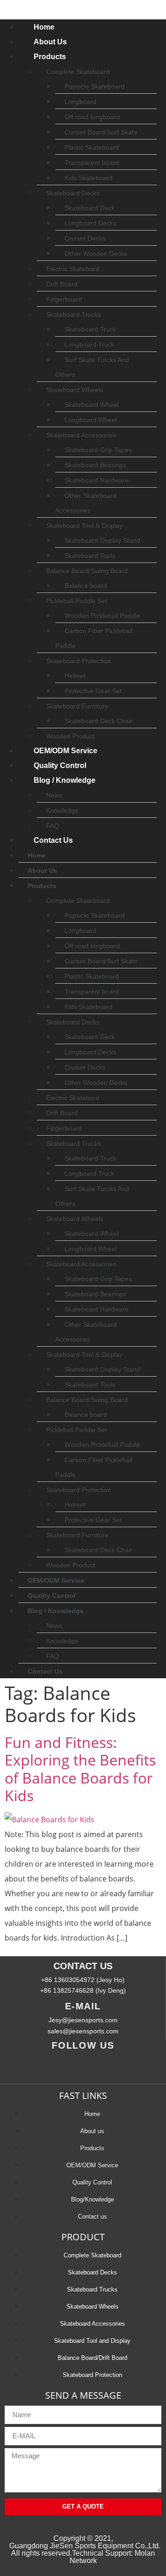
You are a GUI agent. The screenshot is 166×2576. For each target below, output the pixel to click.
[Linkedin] (97, 2065)
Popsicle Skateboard (95, 86)
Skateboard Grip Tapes (98, 450)
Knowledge (62, 810)
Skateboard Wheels (75, 390)
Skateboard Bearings (95, 465)
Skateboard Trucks (74, 314)
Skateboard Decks (73, 193)
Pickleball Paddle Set (77, 601)
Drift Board (62, 284)
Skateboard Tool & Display (84, 526)
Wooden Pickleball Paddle (102, 616)
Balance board (86, 586)
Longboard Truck (89, 345)
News (54, 795)
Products (50, 57)
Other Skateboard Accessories (86, 503)
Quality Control (60, 765)
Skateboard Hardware (97, 480)
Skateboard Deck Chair (98, 721)
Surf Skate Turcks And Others (92, 367)
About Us (50, 42)
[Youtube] (69, 2065)
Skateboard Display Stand (102, 540)
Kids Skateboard (89, 178)
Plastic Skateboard (92, 147)
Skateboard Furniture (77, 706)
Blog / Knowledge (65, 780)
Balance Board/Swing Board (87, 571)
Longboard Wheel (91, 420)
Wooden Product (71, 736)
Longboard (80, 102)
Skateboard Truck (90, 329)
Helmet (75, 676)
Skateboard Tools (90, 556)
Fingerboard (64, 299)
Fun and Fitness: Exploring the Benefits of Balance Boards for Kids (80, 1769)
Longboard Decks (90, 223)
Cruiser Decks (85, 238)
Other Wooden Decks (96, 254)
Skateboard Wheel (92, 405)
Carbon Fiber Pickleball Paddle (94, 638)
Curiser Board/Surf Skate (101, 132)
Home (44, 27)
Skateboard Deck (90, 208)
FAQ (53, 826)
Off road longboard (92, 117)
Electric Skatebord (73, 269)
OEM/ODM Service (65, 751)
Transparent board (92, 163)
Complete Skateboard (78, 72)
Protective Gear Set (93, 691)
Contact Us (53, 840)
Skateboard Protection (79, 661)
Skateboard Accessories (81, 435)
